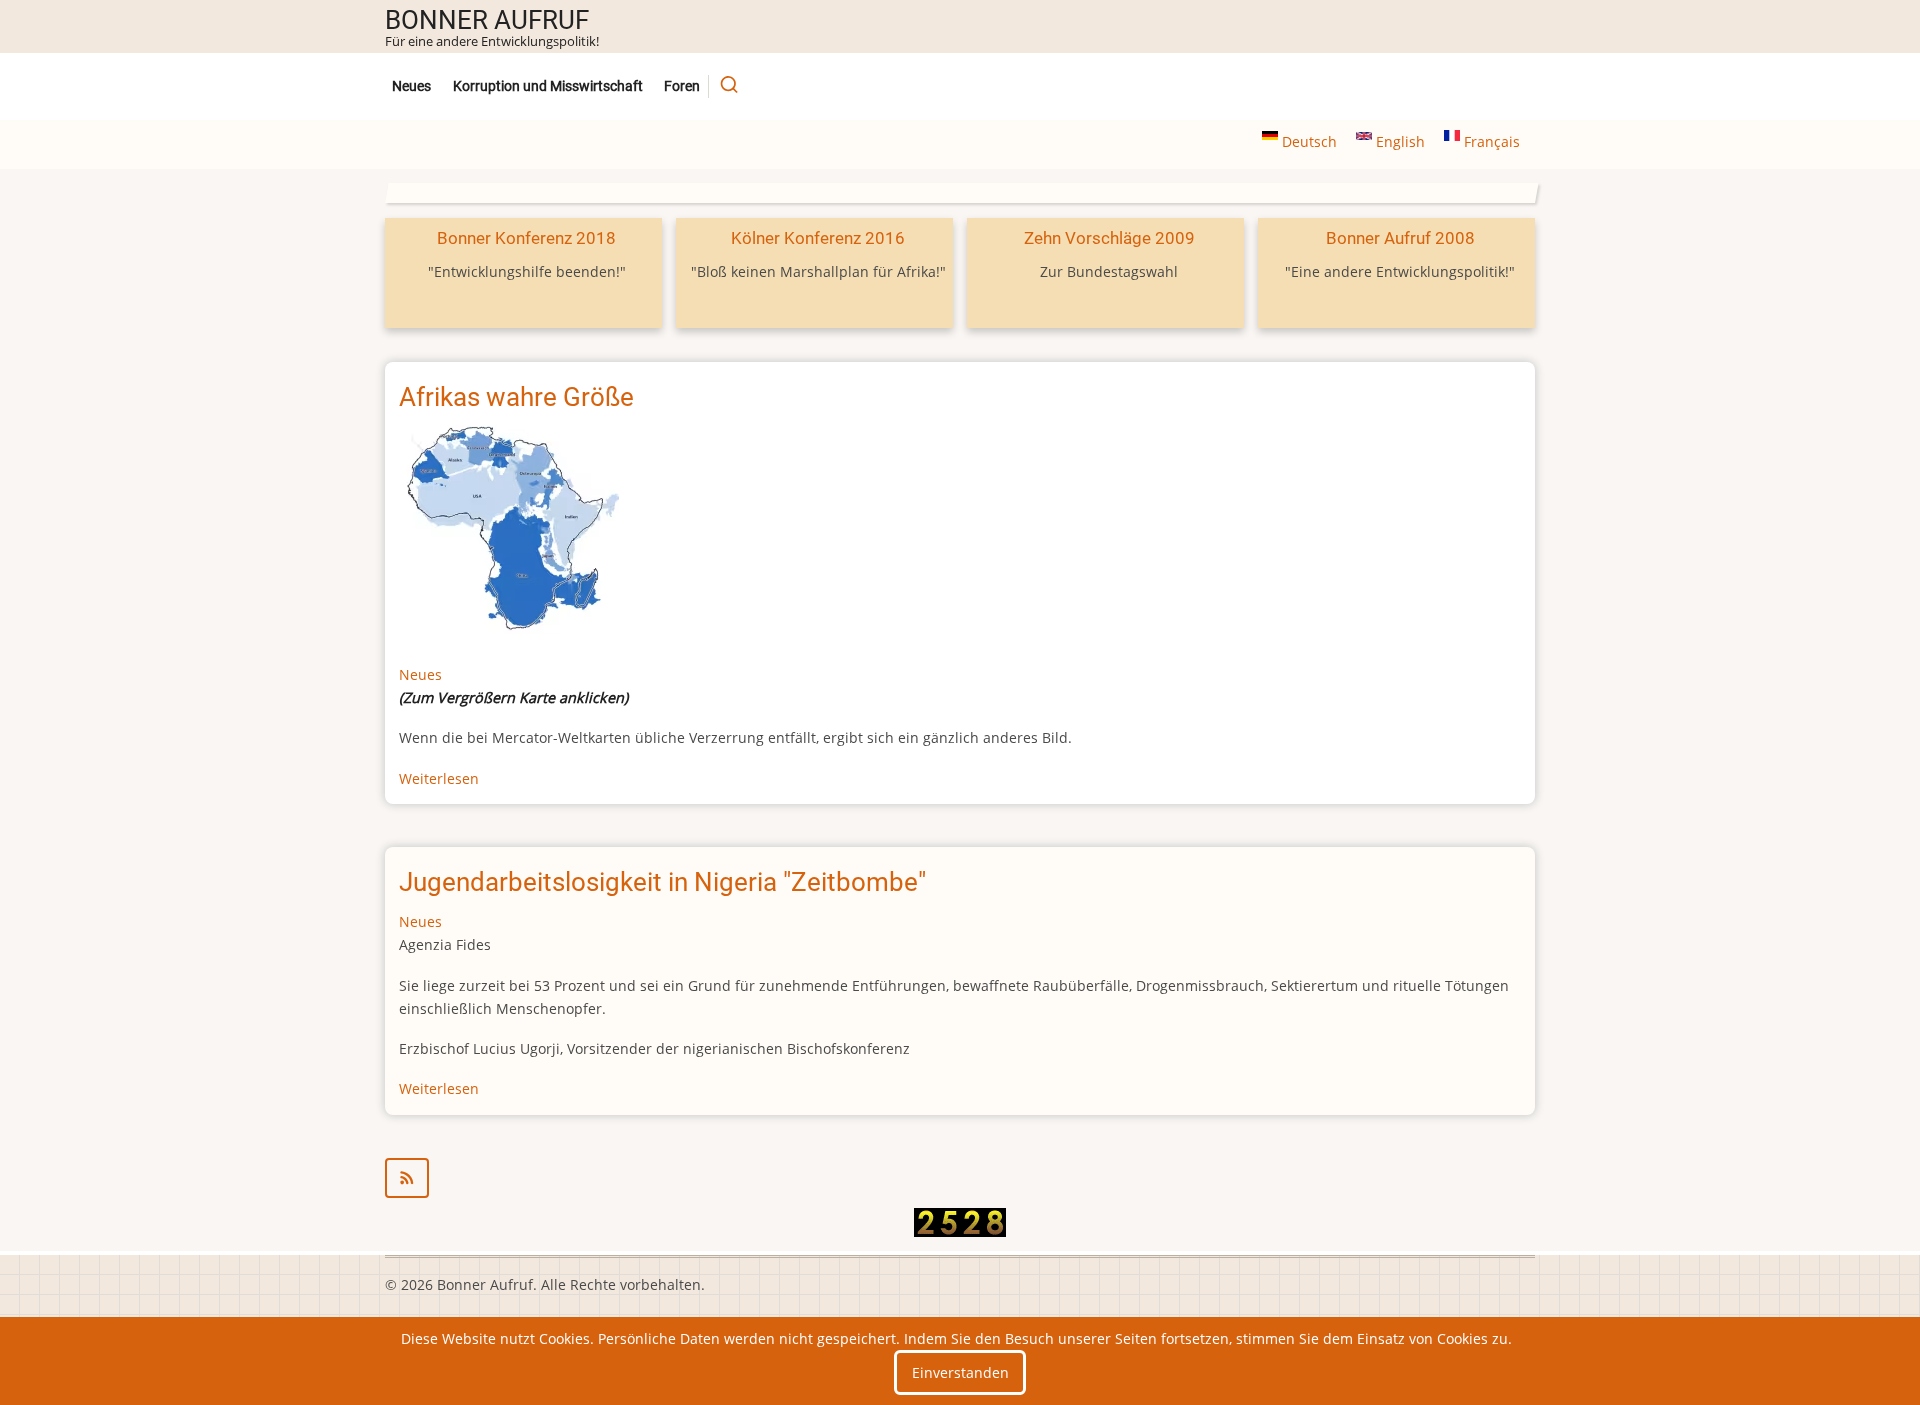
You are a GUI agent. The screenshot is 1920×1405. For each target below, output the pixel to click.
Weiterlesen (439, 778)
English (1400, 141)
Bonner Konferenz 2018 (526, 238)
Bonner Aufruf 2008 (1400, 238)
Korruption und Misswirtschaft (548, 86)
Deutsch (1309, 141)
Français (1490, 141)
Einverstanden (960, 1372)
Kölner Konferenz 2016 (818, 238)
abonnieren (960, 1178)
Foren (682, 86)
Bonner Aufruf (487, 20)
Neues (411, 86)
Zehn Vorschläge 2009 (1109, 238)
